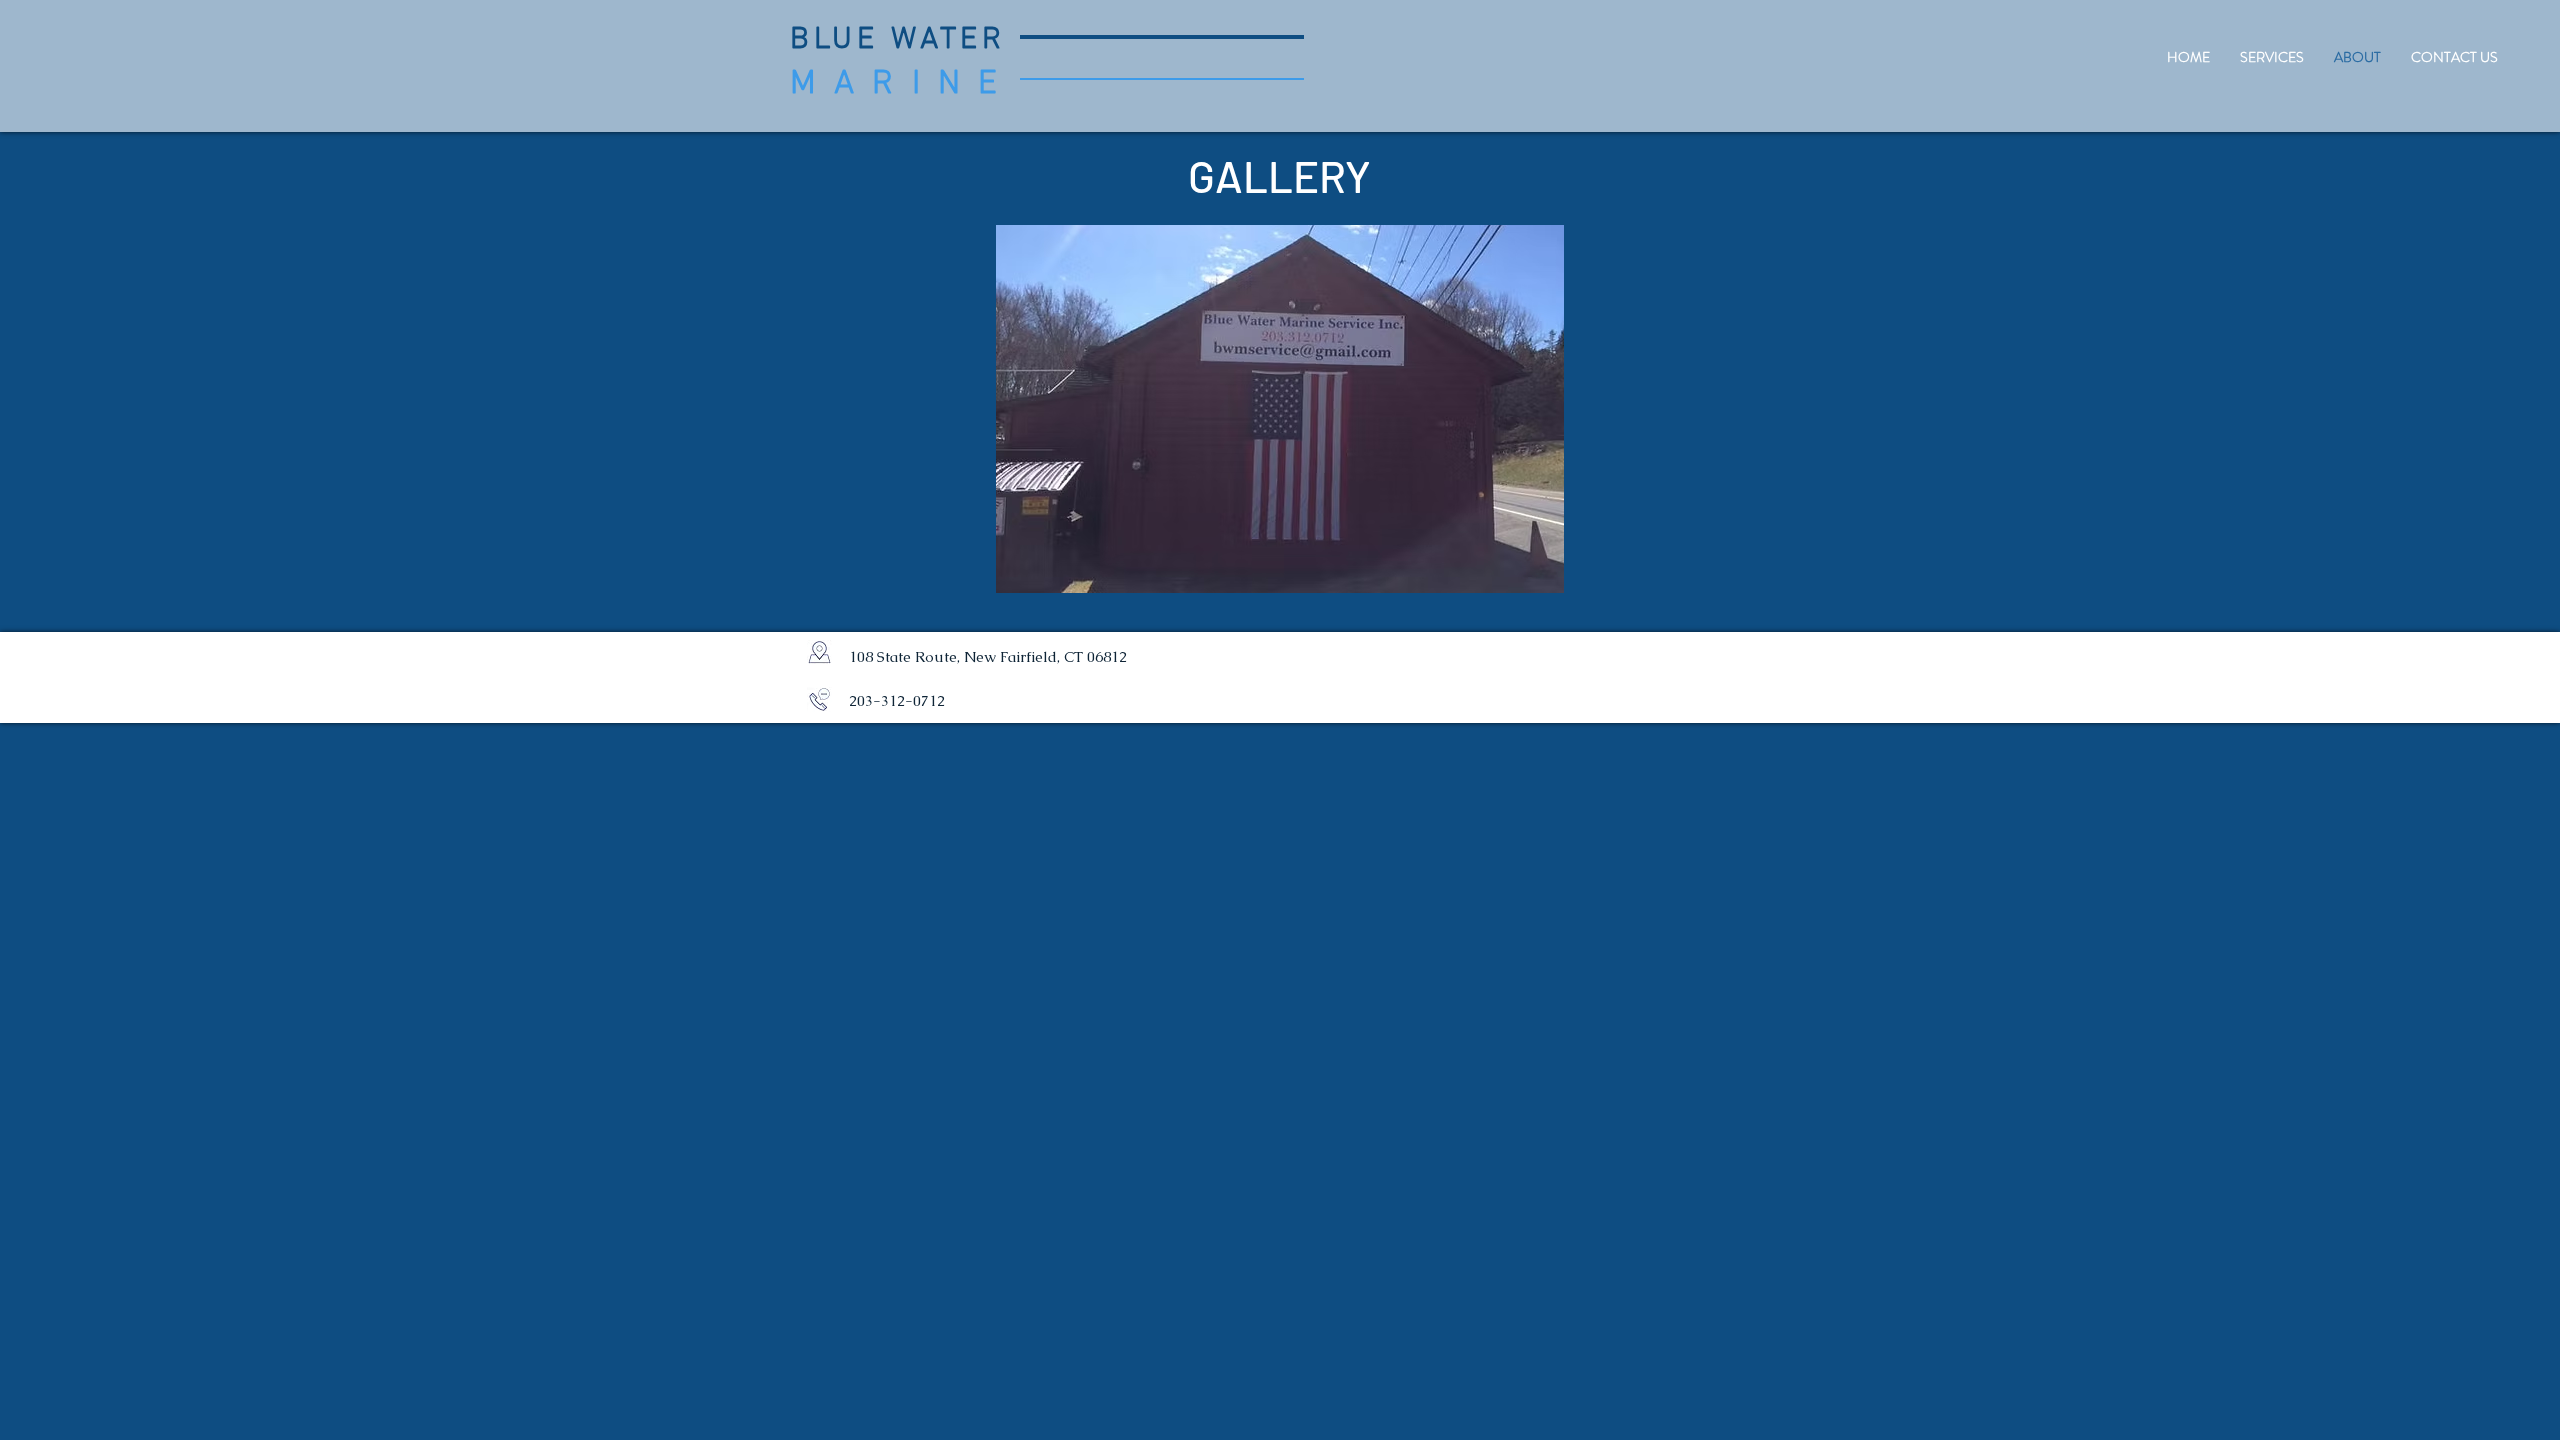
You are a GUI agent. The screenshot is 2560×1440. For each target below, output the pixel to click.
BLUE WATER (898, 40)
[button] (1280, 409)
